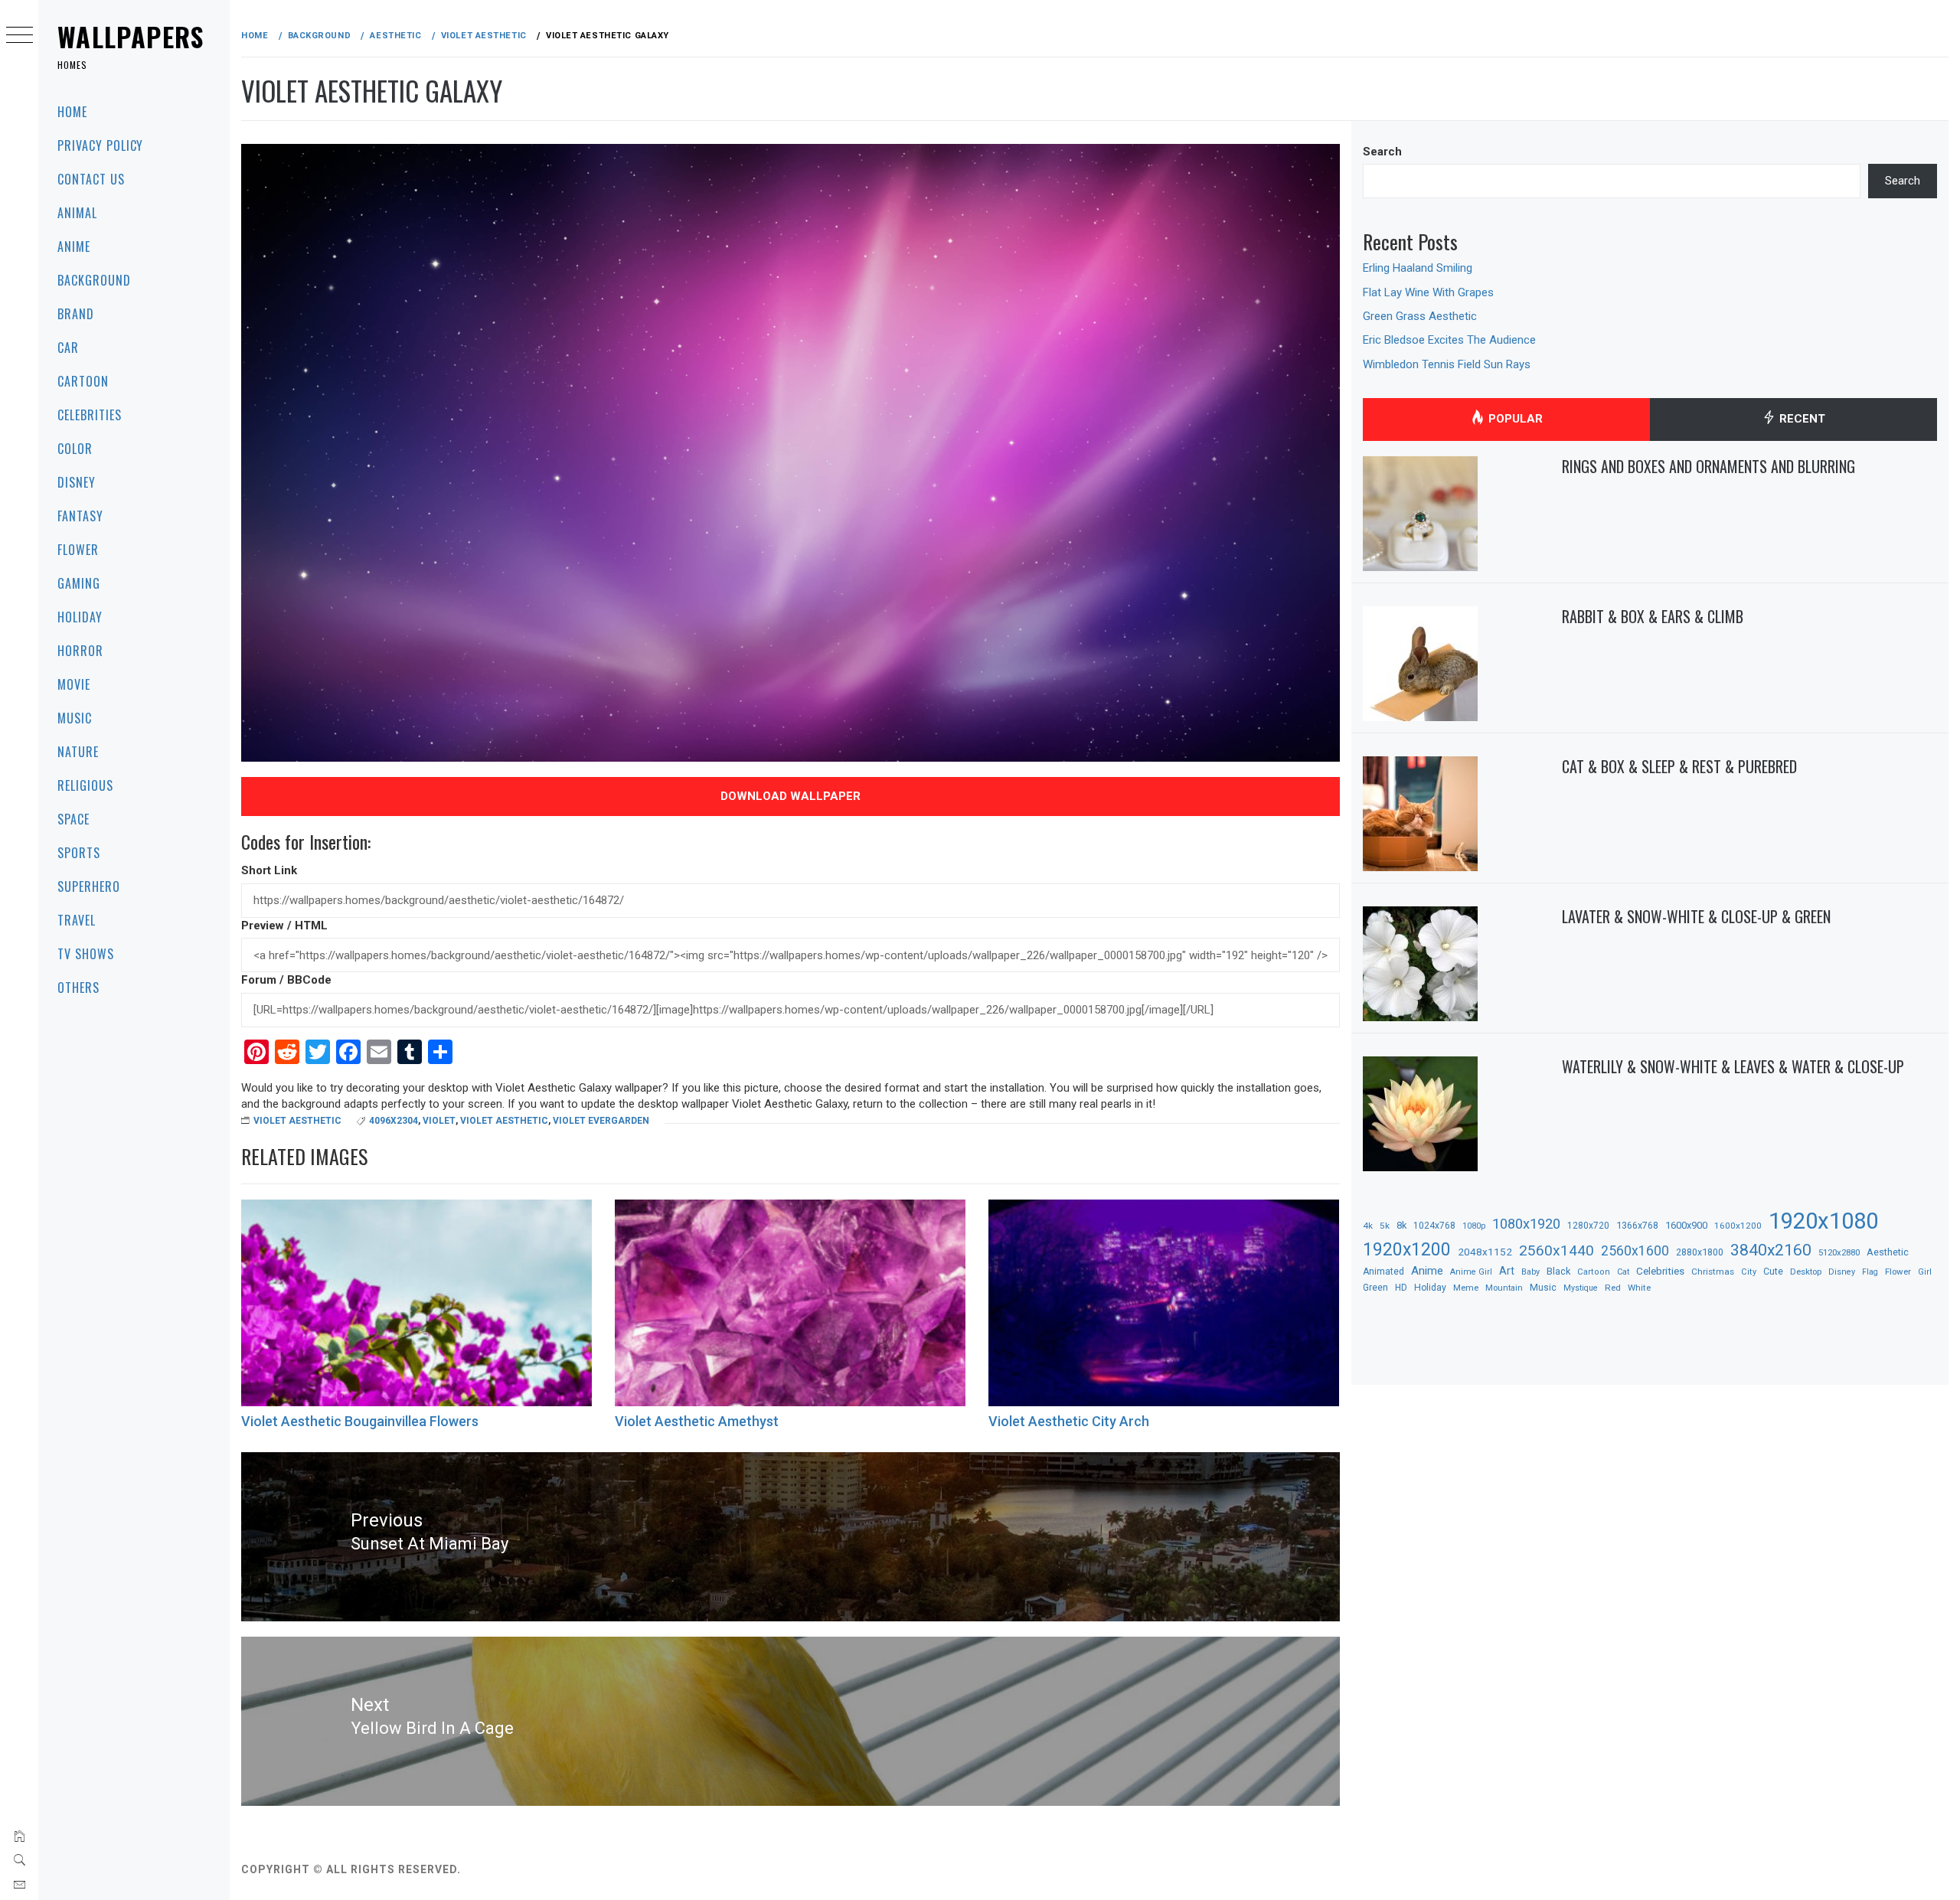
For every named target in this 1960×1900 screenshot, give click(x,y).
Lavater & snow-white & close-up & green (1696, 916)
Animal (77, 213)
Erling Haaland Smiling (1418, 268)
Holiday (80, 617)
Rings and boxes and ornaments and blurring (1708, 466)
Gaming (79, 583)
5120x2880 (1839, 1252)
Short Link (269, 870)
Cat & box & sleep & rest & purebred (1679, 766)
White (1639, 1288)
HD (1401, 1288)
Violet (439, 1121)
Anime (74, 246)
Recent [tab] (1801, 419)
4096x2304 (394, 1121)
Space (73, 819)
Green (1375, 1288)
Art (1507, 1271)
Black (1558, 1271)
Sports (79, 853)
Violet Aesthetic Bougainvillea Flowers (360, 1421)
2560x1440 (1557, 1250)
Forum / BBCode (286, 980)
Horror (80, 651)
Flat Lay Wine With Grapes (1428, 292)
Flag (1870, 1272)
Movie (74, 684)
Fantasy (80, 516)
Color (75, 449)
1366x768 (1637, 1225)
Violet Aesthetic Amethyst (697, 1421)
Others (78, 988)
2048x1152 (1485, 1252)
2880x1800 (1700, 1252)
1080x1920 (1526, 1224)
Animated (1383, 1272)
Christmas (1713, 1272)
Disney (77, 482)
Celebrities (90, 415)
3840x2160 (1771, 1250)
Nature (78, 752)
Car (68, 348)
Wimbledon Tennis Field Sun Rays (1447, 364)
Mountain (1504, 1288)
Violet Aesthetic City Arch (1069, 1421)
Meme (1466, 1288)
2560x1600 (1635, 1251)
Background (94, 280)
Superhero (89, 886)
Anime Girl (1471, 1272)
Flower (78, 550)
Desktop (1806, 1272)
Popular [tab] (1514, 419)
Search (1382, 152)
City (1749, 1272)
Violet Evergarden (601, 1121)
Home (72, 112)
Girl (1925, 1272)
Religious (85, 785)
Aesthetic (1888, 1252)
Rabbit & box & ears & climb (1653, 616)
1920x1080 (1823, 1221)
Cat (1623, 1272)
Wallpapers (131, 36)
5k (1385, 1226)
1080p (1474, 1226)
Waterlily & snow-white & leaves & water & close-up (1733, 1066)
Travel (77, 920)
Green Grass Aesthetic (1420, 316)
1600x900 (1686, 1225)
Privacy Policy (100, 145)
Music (75, 718)
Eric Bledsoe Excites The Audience (1449, 340)
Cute (1773, 1272)
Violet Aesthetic (297, 1121)
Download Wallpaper (791, 796)
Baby (1530, 1272)
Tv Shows (86, 954)
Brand (76, 314)
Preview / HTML (284, 926)
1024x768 (1434, 1226)
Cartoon (83, 381)
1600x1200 (1738, 1226)
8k (1401, 1225)
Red (1613, 1288)
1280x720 (1588, 1226)
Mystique (1581, 1288)
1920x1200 (1407, 1250)
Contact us (91, 179)
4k (1368, 1226)
